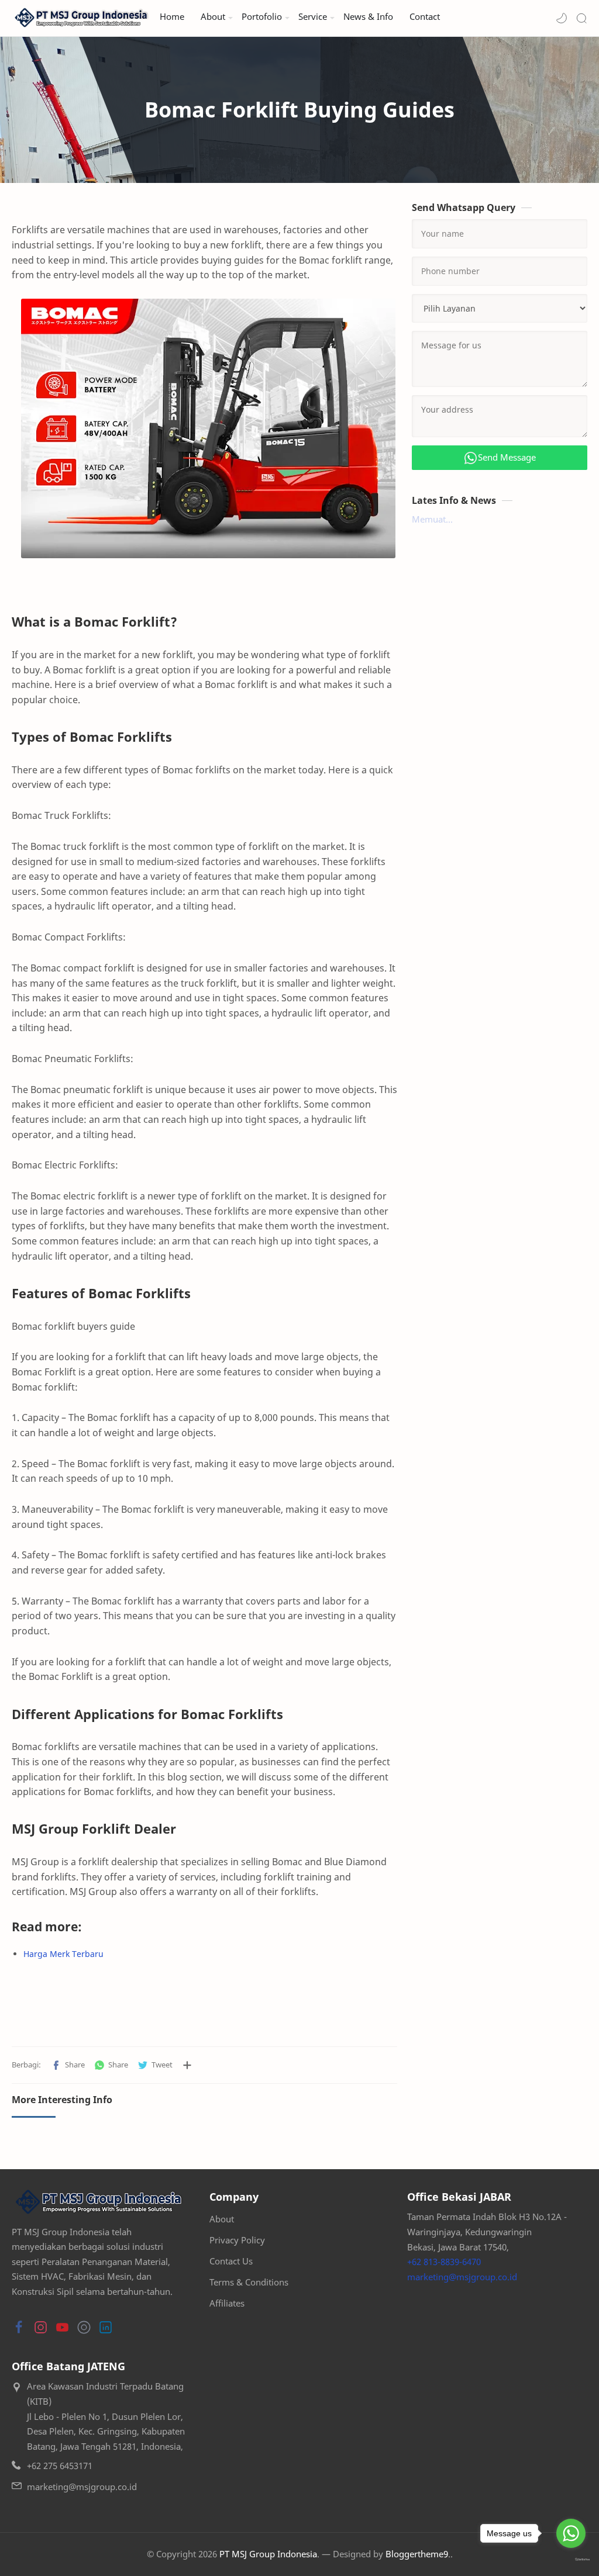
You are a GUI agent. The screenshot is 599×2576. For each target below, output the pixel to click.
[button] (562, 18)
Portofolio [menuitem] (262, 17)
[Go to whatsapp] (571, 2533)
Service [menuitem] (313, 17)
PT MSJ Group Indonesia (268, 2554)
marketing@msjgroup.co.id (462, 2277)
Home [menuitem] (172, 17)
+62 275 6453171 (60, 2466)
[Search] (581, 18)
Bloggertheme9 (417, 2554)
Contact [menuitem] (425, 17)
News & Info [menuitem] (368, 17)
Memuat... (432, 519)
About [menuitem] (213, 17)
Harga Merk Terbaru (63, 1954)
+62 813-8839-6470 (444, 2262)
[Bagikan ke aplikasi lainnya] (187, 2065)
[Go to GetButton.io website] (571, 2560)
